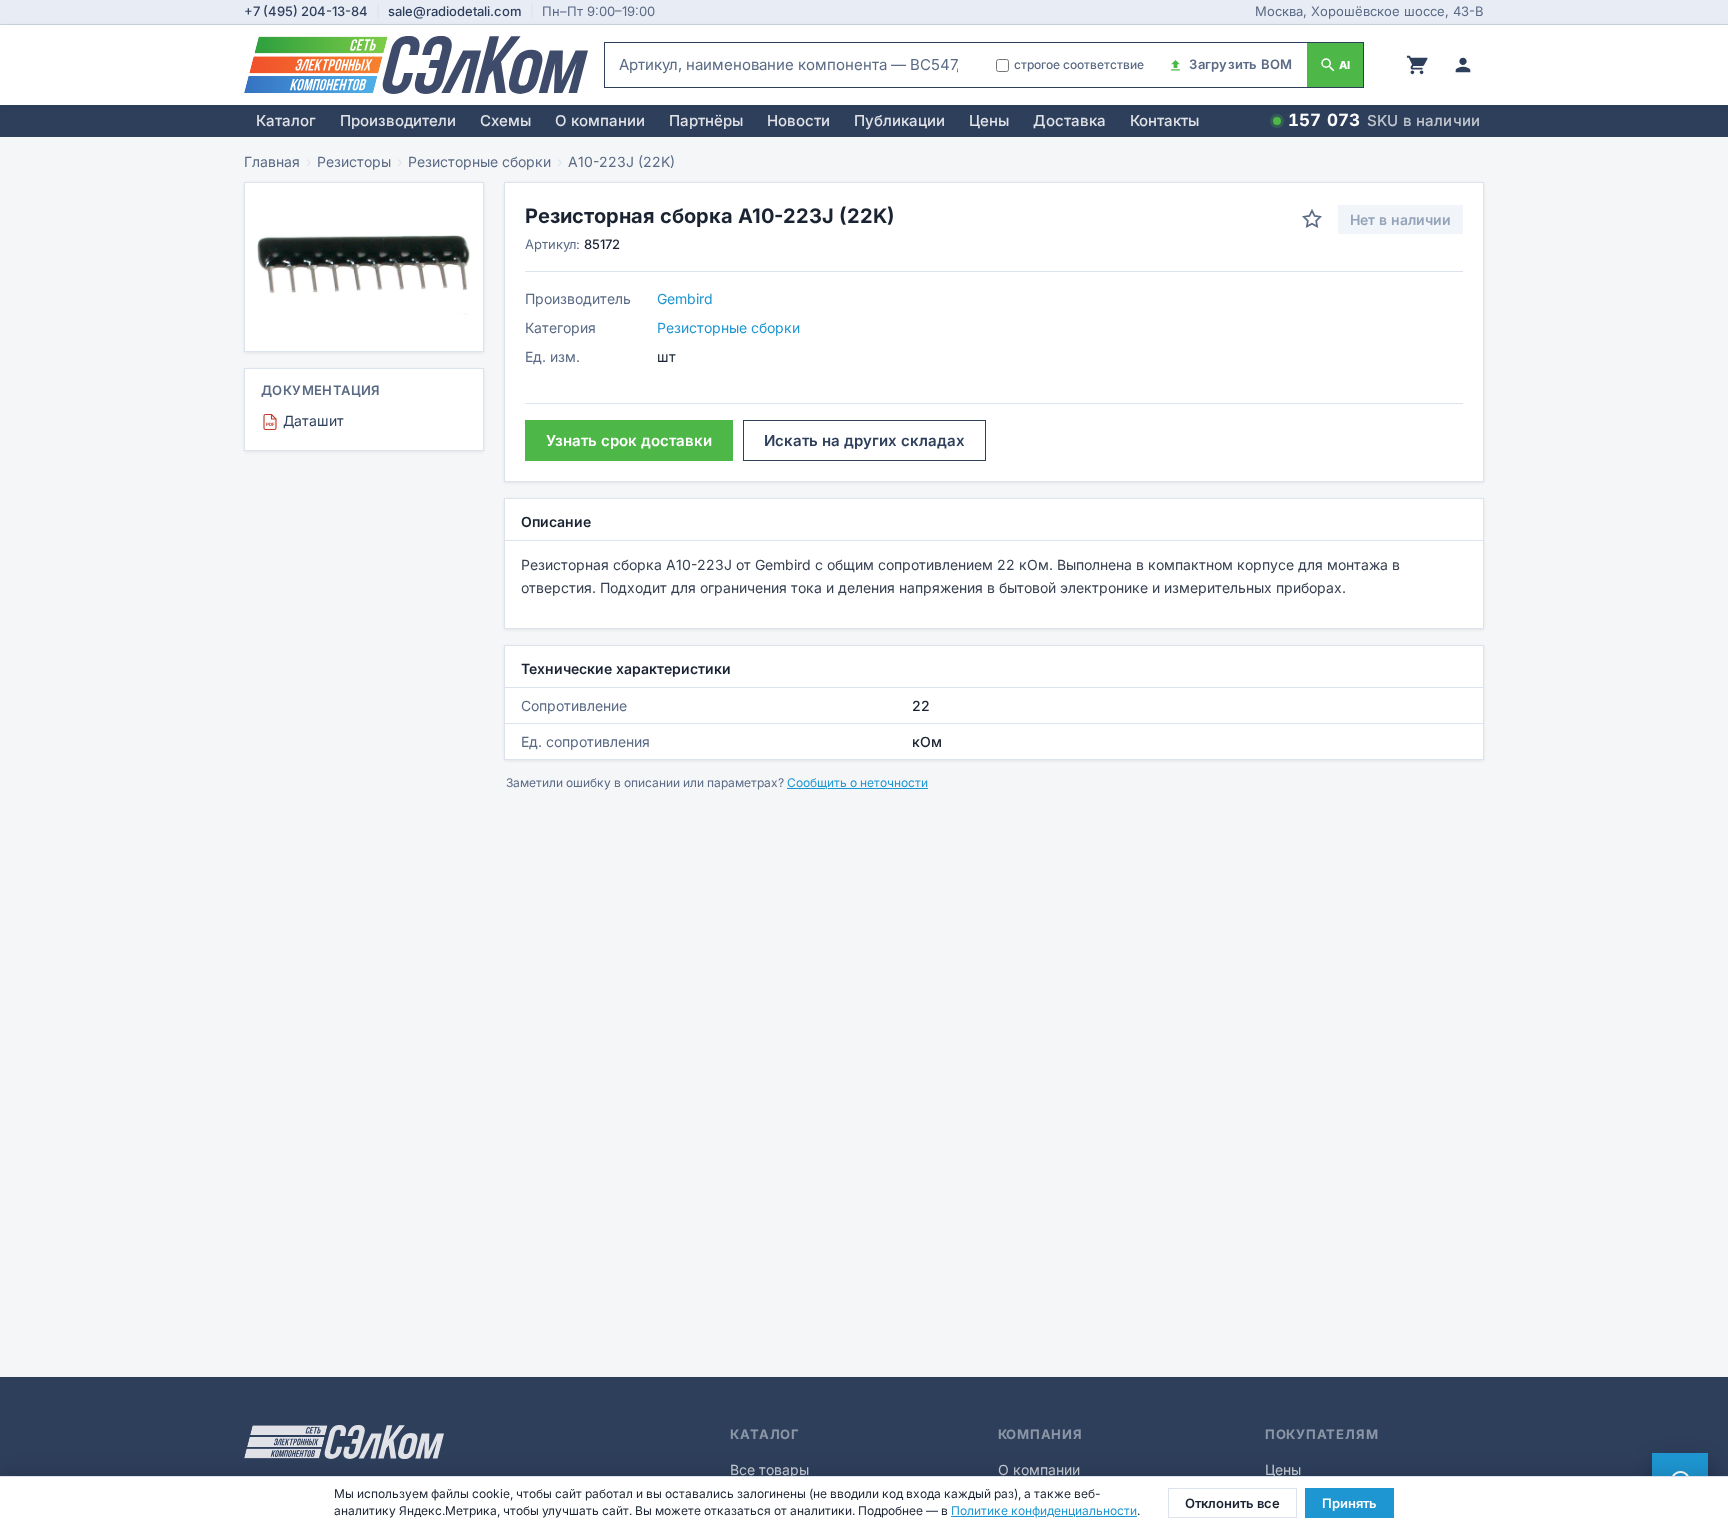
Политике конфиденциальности (1044, 1510)
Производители (398, 120)
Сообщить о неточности (857, 782)
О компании (600, 120)
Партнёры (706, 120)
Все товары (769, 1469)
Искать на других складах (864, 440)
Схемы (505, 120)
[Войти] (1463, 65)
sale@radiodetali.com (455, 11)
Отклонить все (1232, 1503)
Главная (272, 161)
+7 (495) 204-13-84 (306, 11)
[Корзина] (1417, 65)
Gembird (685, 298)
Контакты (1164, 120)
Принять (1349, 1503)
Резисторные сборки (479, 161)
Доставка (1069, 120)
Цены (989, 120)
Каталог (286, 120)
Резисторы (354, 161)
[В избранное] (1312, 219)
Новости (798, 120)
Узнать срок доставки (629, 440)
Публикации (899, 120)
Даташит (305, 420)
